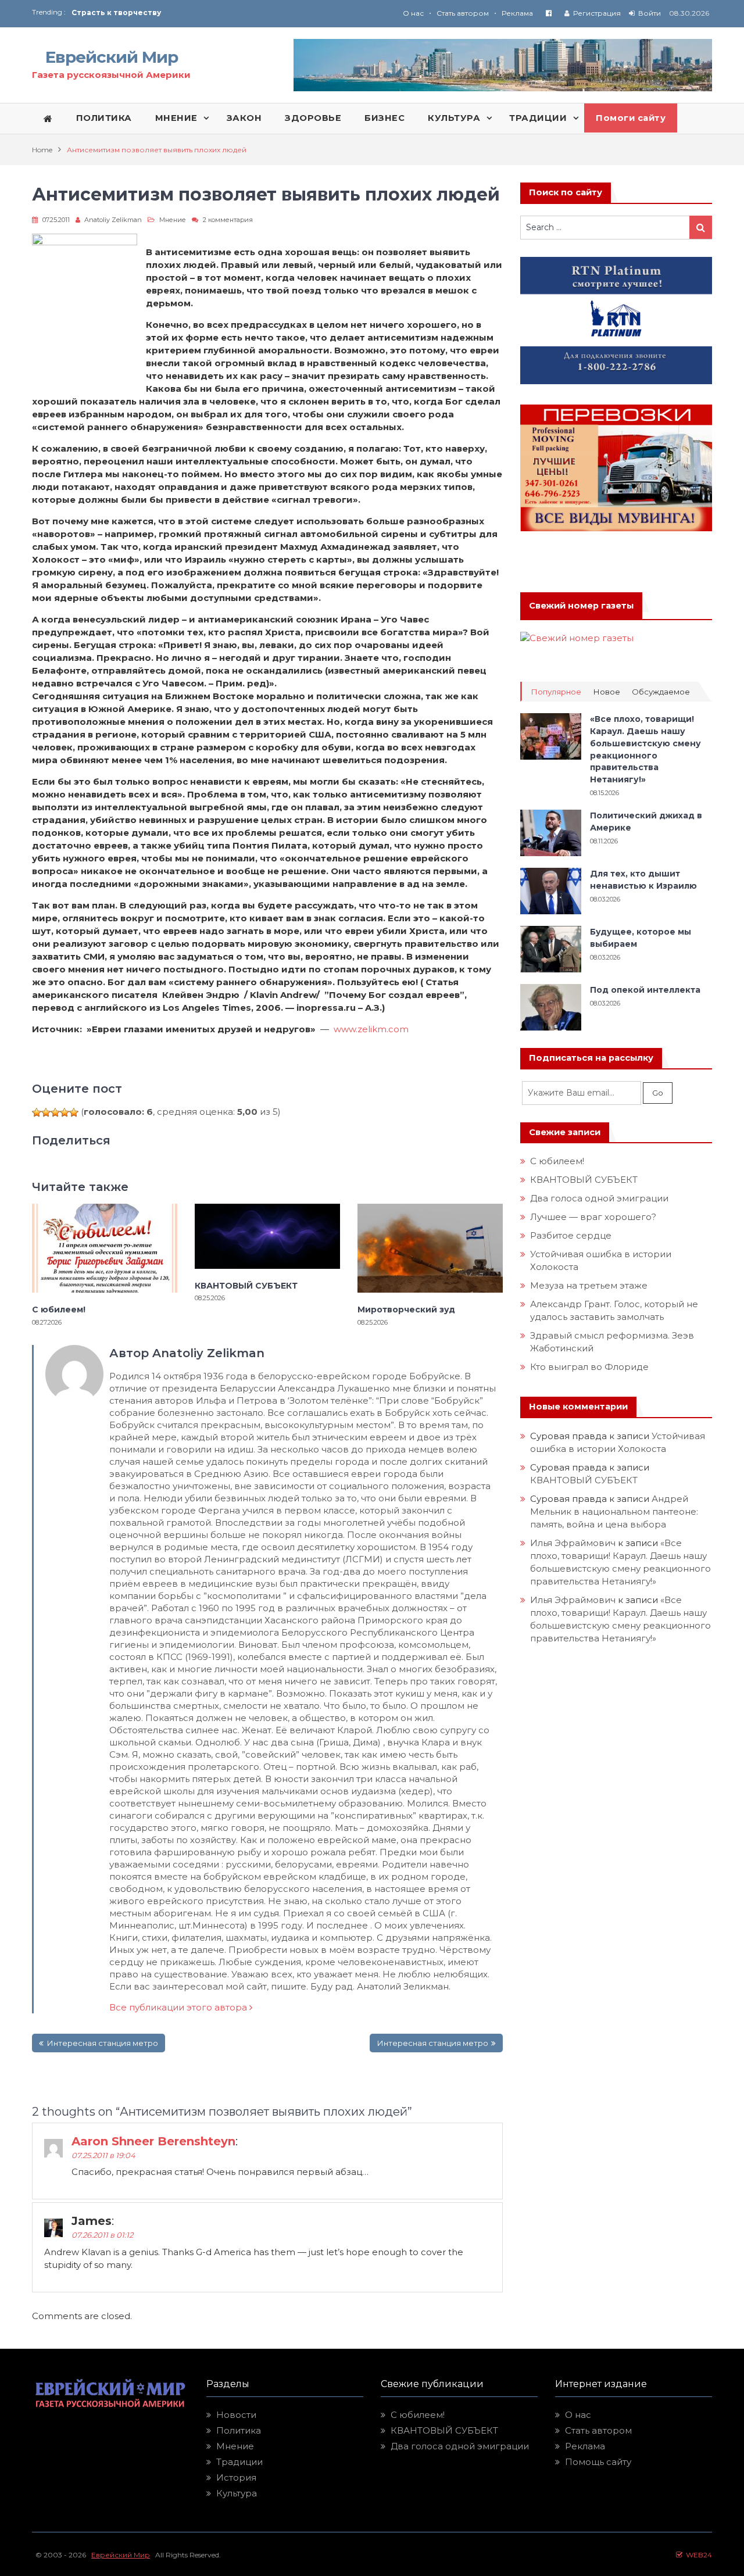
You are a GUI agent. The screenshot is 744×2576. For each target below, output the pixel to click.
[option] (222, 12)
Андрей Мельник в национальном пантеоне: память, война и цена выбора (615, 1511)
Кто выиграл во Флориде (589, 1367)
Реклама (517, 13)
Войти (650, 13)
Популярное (556, 692)
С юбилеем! (59, 1310)
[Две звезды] (46, 1112)
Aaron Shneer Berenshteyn (153, 2141)
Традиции (239, 2462)
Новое (607, 692)
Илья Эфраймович (573, 1543)
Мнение (173, 220)
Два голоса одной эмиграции (599, 1198)
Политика (239, 2430)
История (236, 2477)
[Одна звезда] (37, 1112)
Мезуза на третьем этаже (589, 1285)
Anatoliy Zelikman (113, 220)
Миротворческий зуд (406, 1310)
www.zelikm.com (371, 1029)
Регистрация (597, 13)
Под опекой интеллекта (645, 990)
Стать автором (463, 13)
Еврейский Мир (112, 57)
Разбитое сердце (571, 1235)
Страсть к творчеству (116, 12)
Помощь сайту (598, 2462)
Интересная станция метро (102, 2043)
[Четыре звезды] (65, 1112)
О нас (413, 13)
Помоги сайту (631, 118)
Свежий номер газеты (581, 606)
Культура (237, 2493)
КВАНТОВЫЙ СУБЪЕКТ (246, 1286)
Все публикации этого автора (179, 2007)
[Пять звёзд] (74, 1112)
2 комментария (228, 220)
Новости (236, 2415)
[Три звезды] (55, 1112)
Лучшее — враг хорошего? (593, 1217)
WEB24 (697, 2555)
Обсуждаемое (661, 692)
